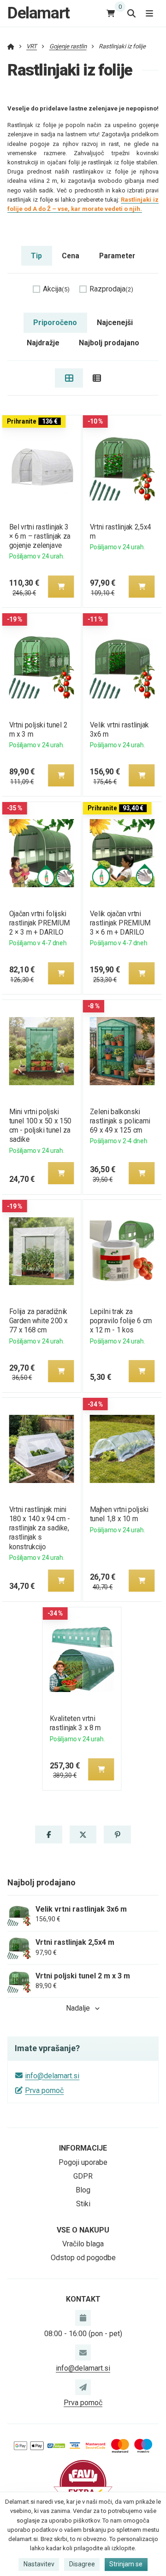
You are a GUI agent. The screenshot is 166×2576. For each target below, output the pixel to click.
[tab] (69, 378)
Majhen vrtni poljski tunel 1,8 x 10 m (119, 1514)
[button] (61, 587)
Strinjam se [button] (126, 2564)
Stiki (83, 2204)
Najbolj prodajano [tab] (109, 343)
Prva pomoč (44, 2090)
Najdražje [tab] (43, 343)
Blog (83, 2190)
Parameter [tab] (117, 256)
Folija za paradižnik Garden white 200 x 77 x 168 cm (38, 1321)
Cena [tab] (71, 256)
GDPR (83, 2176)
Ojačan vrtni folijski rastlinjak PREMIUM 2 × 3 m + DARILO (39, 923)
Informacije (83, 2148)
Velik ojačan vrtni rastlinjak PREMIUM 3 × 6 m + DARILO (120, 923)
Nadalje (78, 2008)
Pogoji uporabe (83, 2162)
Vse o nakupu (83, 2230)
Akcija (56, 289)
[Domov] (11, 46)
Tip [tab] (36, 256)
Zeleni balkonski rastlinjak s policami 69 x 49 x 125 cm (120, 1121)
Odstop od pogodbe (83, 2258)
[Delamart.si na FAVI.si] (83, 2483)
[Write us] (83, 2387)
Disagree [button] (82, 2564)
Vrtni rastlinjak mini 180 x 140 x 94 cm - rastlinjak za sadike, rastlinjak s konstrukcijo (39, 1528)
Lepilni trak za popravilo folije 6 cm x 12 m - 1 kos (121, 1321)
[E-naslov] (83, 2352)
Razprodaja (111, 289)
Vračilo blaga (83, 2244)
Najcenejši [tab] (115, 323)
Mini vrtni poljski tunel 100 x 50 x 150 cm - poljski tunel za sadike (40, 1125)
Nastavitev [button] (39, 2564)
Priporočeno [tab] (55, 323)
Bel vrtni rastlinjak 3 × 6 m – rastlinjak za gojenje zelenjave (39, 536)
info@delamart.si (52, 2076)
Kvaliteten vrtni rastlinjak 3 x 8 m (75, 1723)
